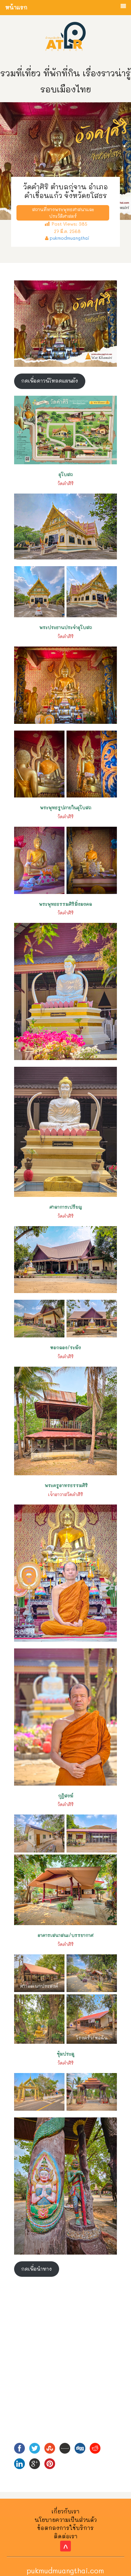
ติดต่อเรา (66, 2536)
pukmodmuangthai (70, 238)
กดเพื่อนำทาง (36, 2269)
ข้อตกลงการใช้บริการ (65, 2528)
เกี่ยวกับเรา (66, 2511)
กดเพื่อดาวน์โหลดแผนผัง (50, 381)
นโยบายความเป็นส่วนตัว (66, 2520)
